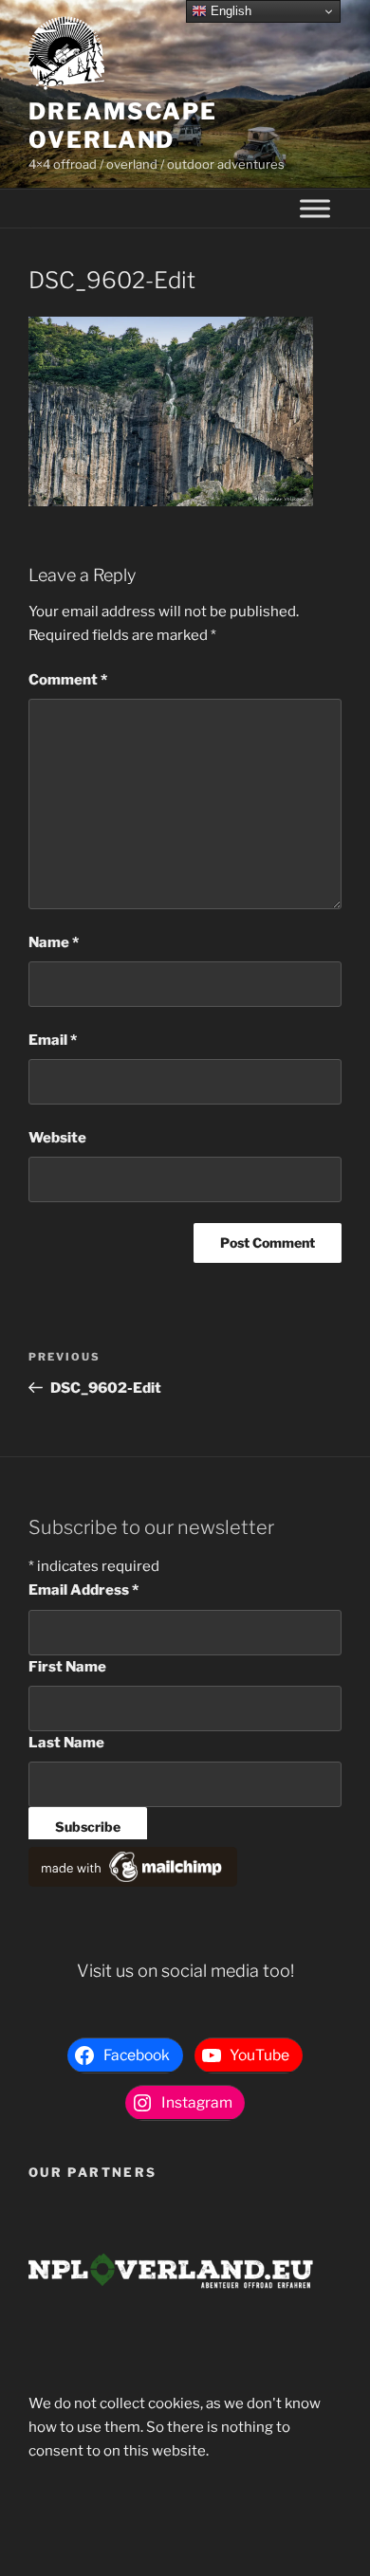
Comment (68, 680)
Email (53, 1040)
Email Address (83, 1590)
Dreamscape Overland (123, 126)
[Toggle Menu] (315, 209)
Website (57, 1138)
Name (54, 942)
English (229, 11)
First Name (67, 1667)
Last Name (66, 1743)
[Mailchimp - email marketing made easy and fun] (133, 1882)
